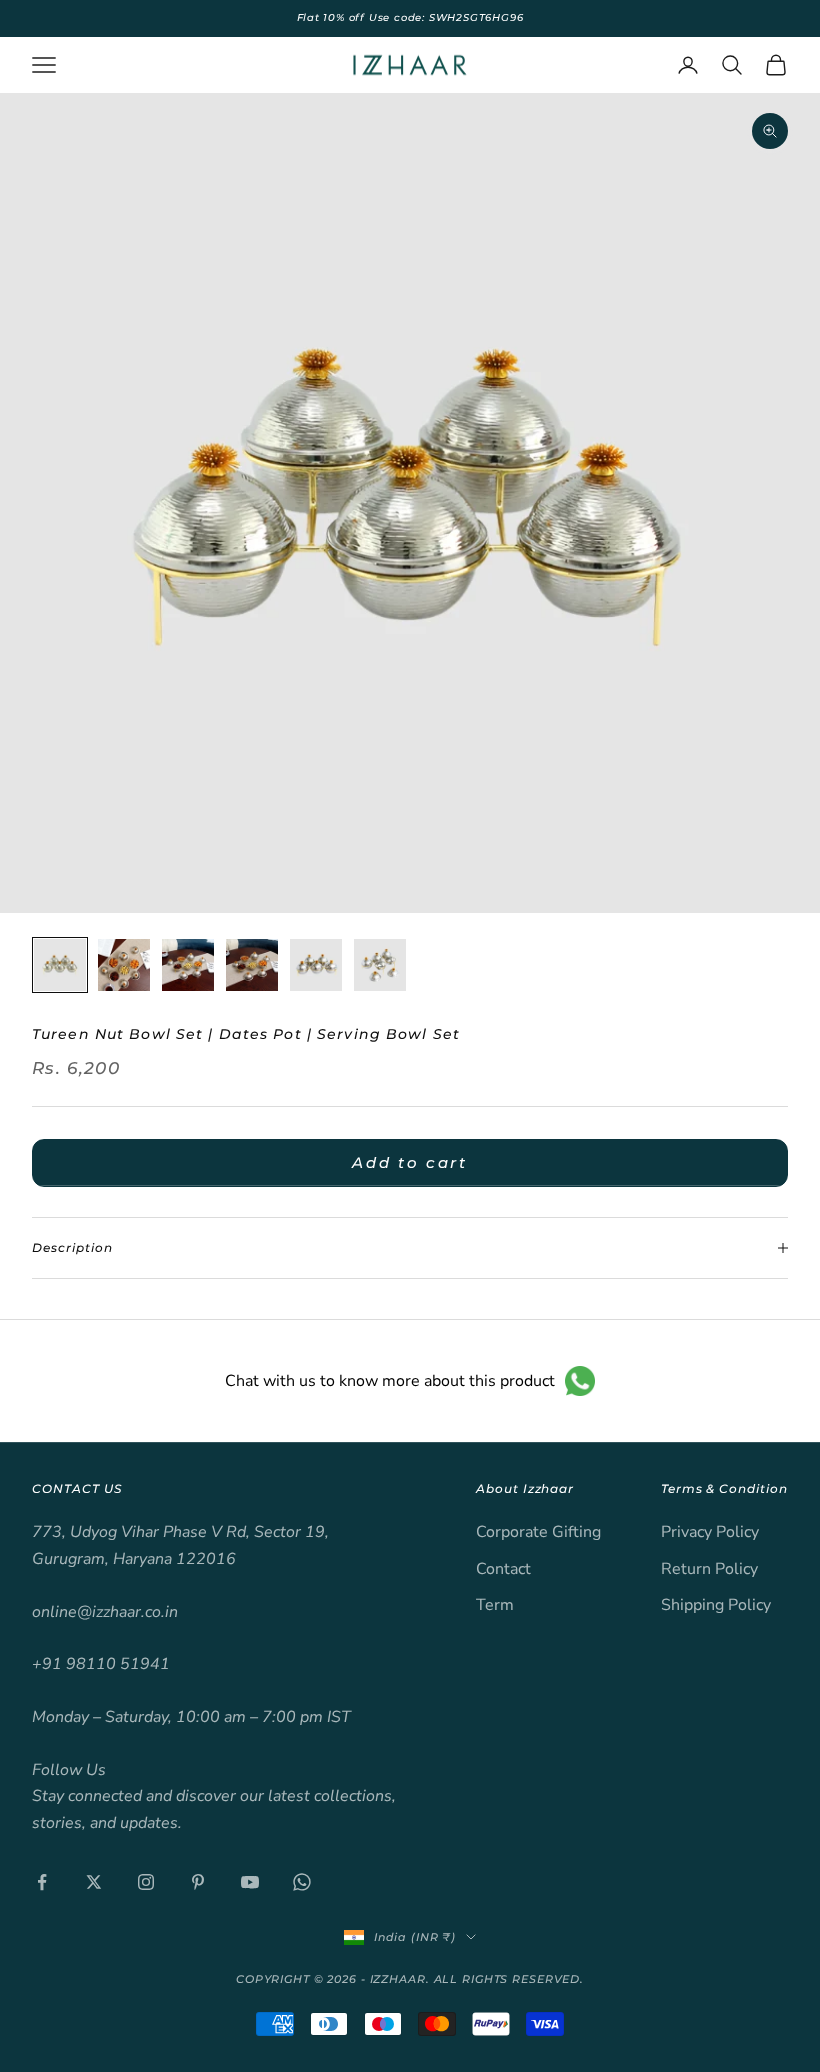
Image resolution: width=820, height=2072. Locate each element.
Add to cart (410, 1162)
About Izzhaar (525, 1488)
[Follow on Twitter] (94, 1882)
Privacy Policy (710, 1532)
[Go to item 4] (252, 965)
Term (495, 1605)
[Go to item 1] (60, 965)
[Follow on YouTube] (250, 1882)
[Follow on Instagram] (146, 1882)
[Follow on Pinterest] (198, 1882)
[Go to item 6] (380, 965)
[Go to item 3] (188, 965)
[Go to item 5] (316, 965)
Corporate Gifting (538, 1532)
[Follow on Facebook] (42, 1882)
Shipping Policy (716, 1605)
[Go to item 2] (124, 965)
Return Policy (709, 1569)
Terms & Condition (724, 1488)
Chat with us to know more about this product (390, 1381)
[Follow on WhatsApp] (302, 1882)
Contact (503, 1569)
